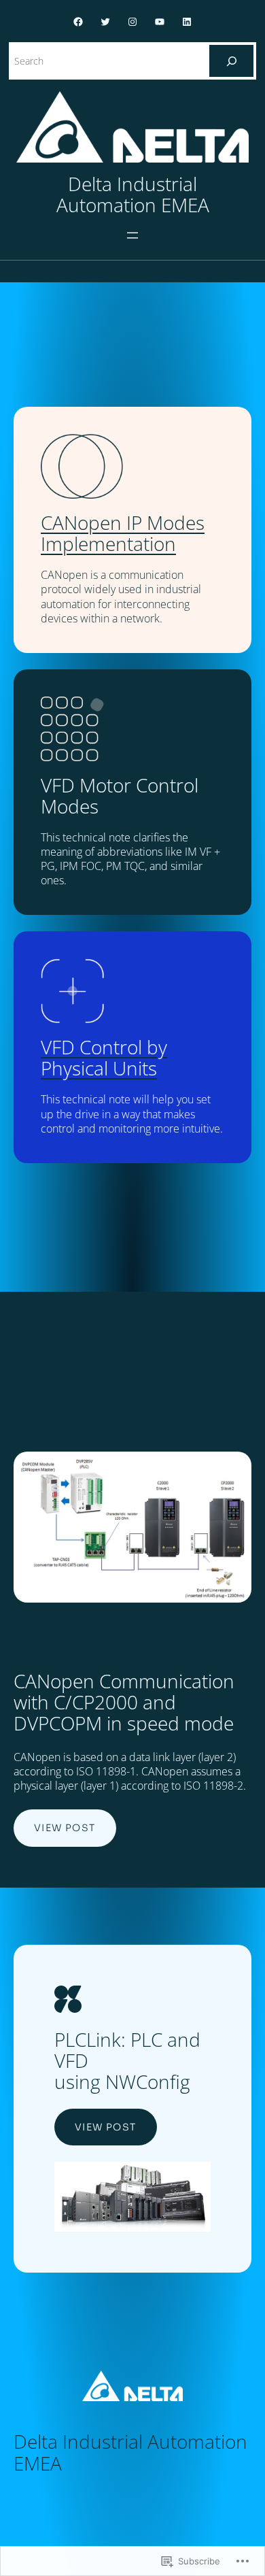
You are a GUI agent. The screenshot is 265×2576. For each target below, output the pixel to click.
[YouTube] (160, 22)
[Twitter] (105, 22)
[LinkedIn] (187, 22)
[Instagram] (132, 22)
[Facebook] (78, 22)
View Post (106, 2127)
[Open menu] (132, 235)
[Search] (231, 61)
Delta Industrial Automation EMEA (133, 194)
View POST (65, 1828)
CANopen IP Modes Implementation (123, 533)
